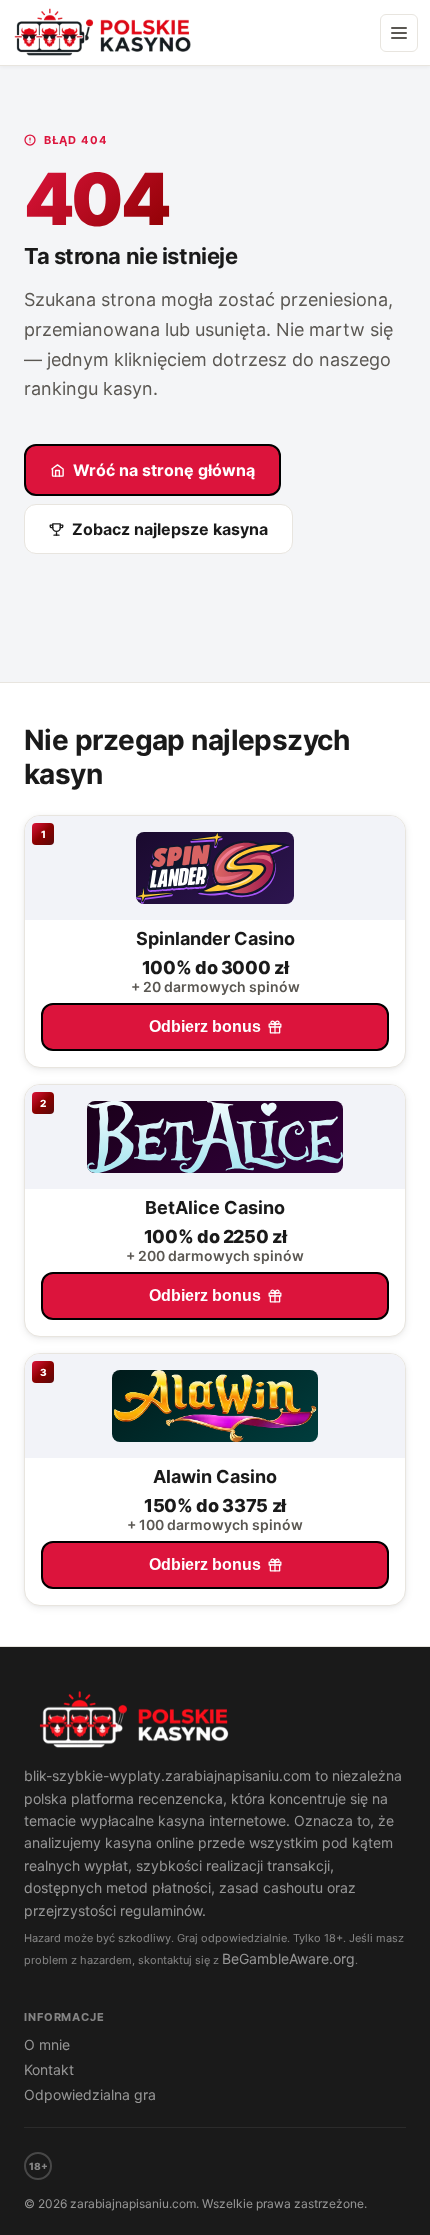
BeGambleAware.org (288, 1958)
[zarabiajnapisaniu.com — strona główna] (215, 1722)
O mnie (47, 2044)
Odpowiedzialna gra (90, 2094)
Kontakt (49, 2069)
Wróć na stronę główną (164, 470)
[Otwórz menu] (399, 33)
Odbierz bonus (205, 1026)
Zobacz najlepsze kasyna (170, 529)
